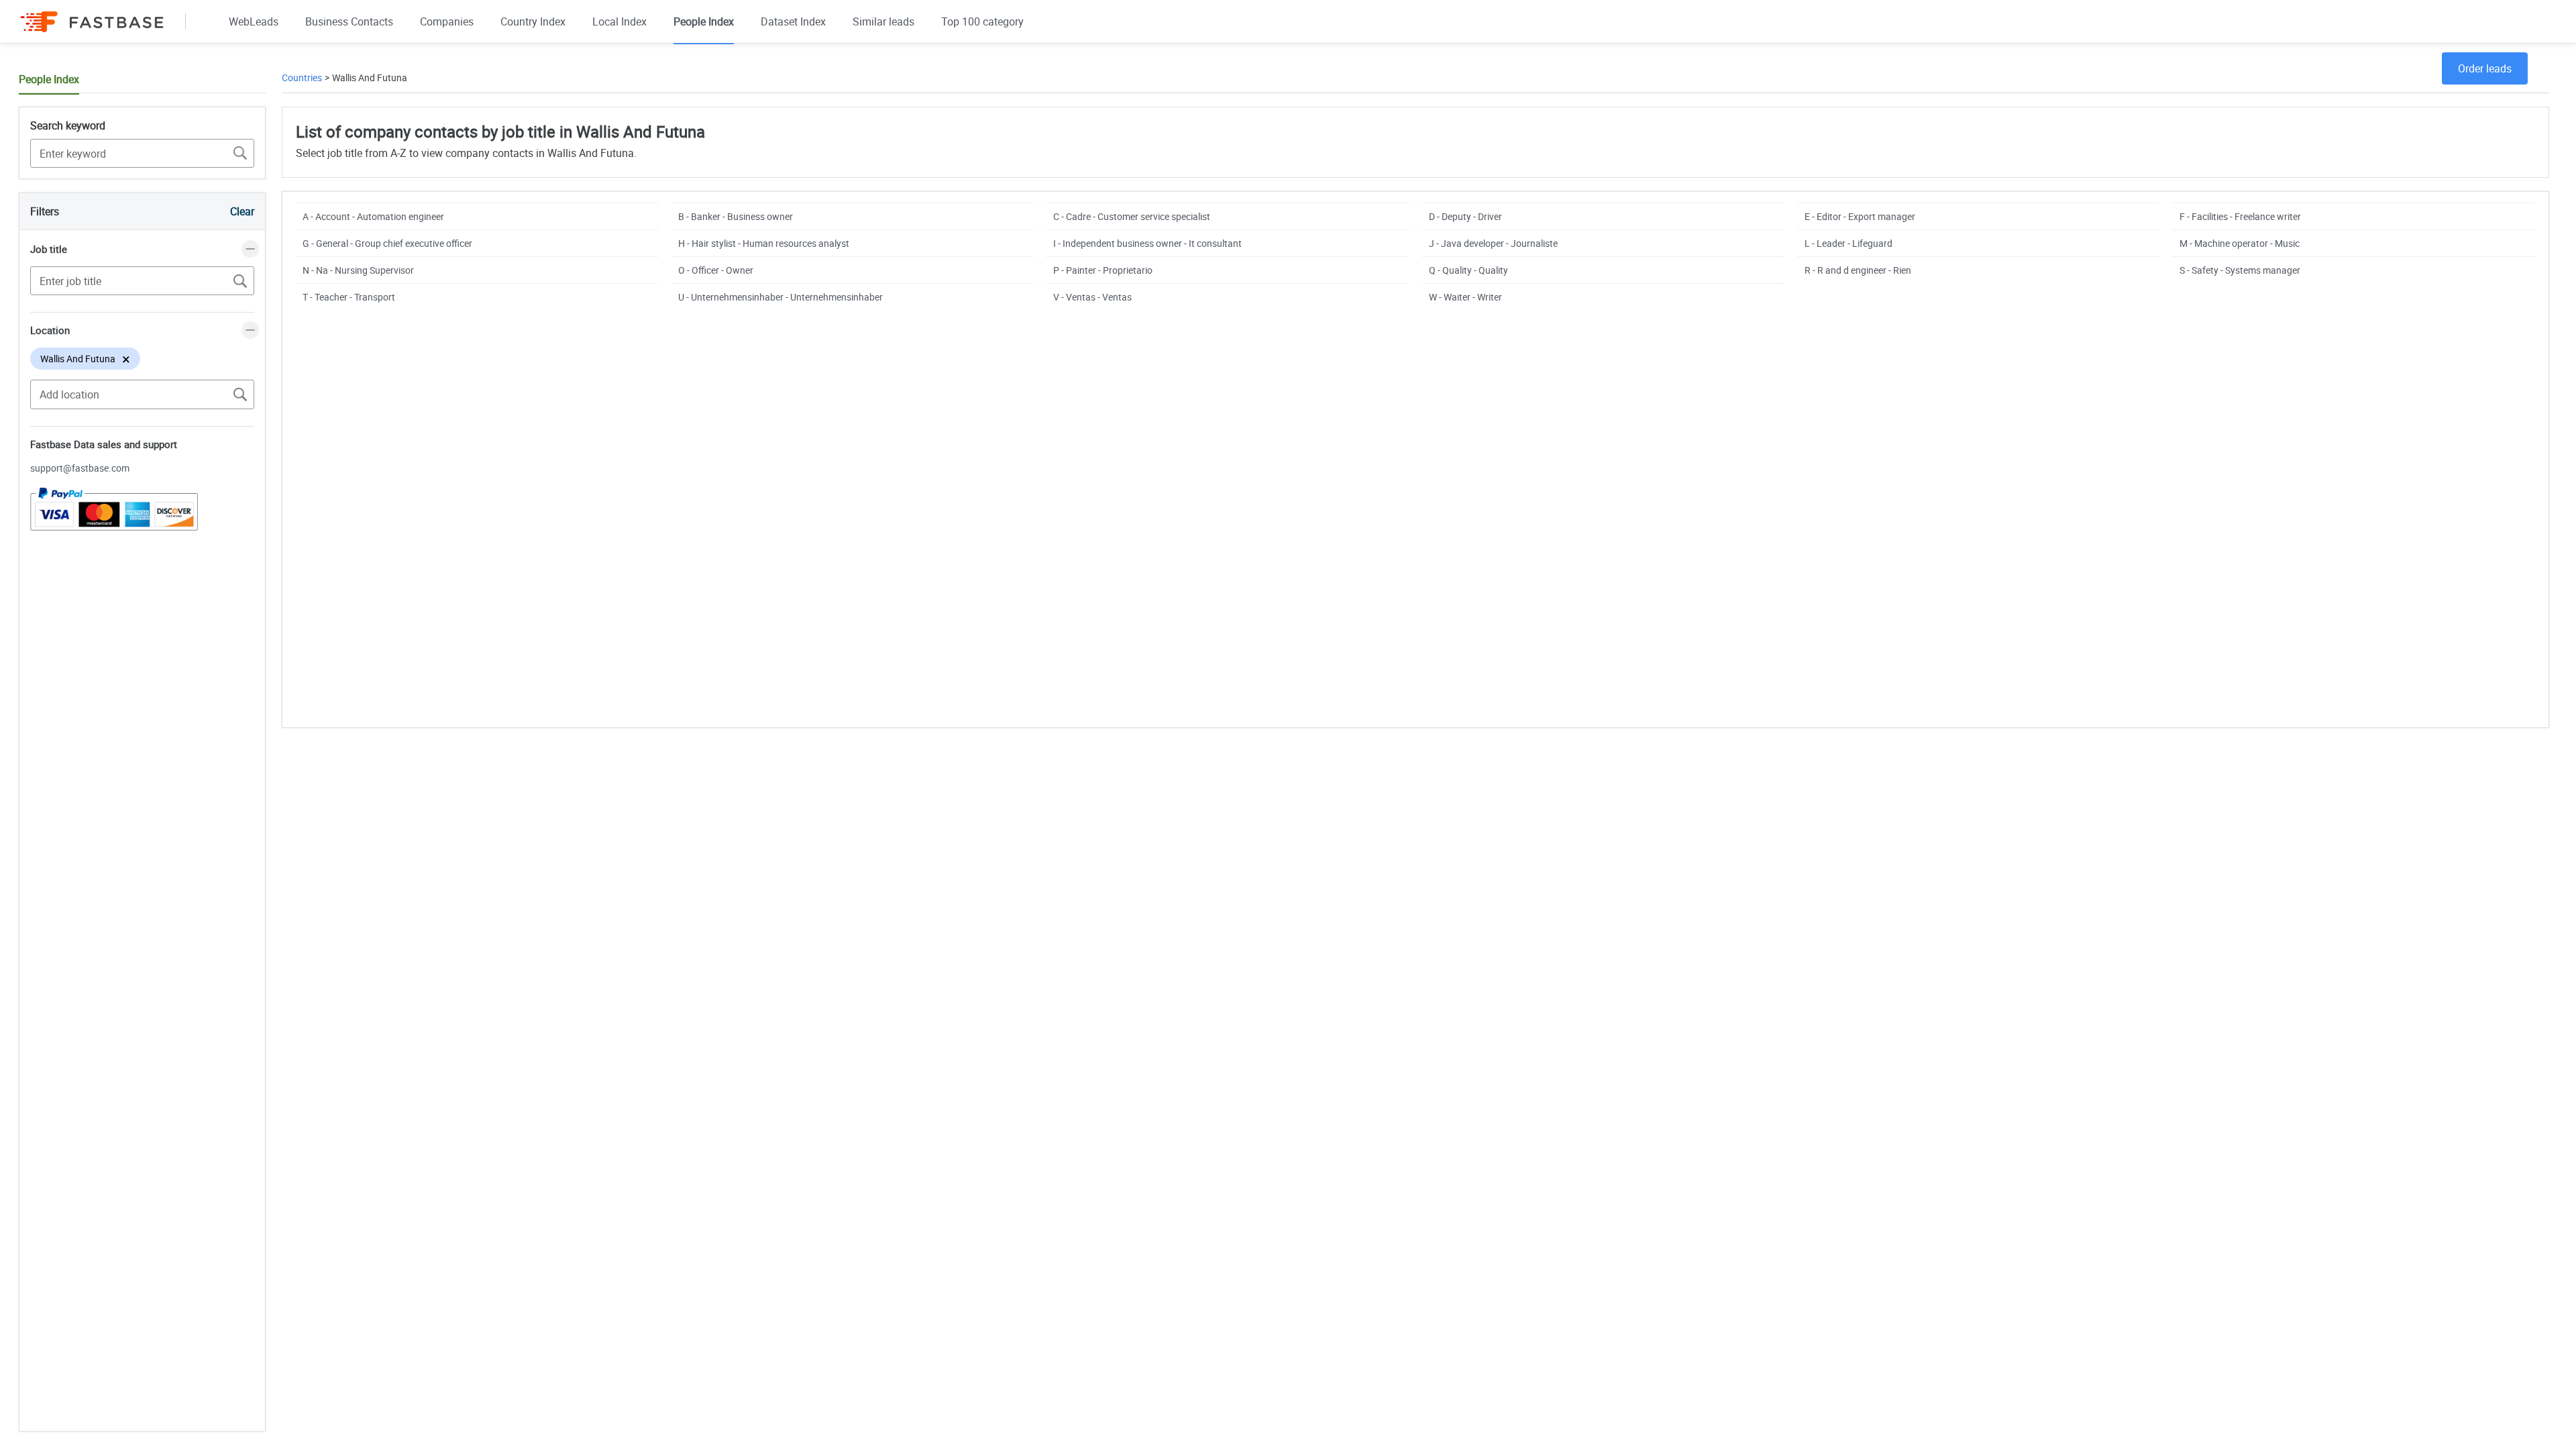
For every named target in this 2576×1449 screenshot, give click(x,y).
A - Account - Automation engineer (373, 216)
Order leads (2485, 68)
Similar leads (883, 21)
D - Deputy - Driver (1465, 216)
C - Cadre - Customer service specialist (1132, 216)
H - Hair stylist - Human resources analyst (764, 243)
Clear (242, 211)
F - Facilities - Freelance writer (2240, 216)
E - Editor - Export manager (1860, 216)
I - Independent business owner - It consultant (1147, 243)
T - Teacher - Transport (349, 297)
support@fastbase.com (80, 468)
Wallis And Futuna (370, 77)
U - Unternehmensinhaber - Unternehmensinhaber (781, 297)
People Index (704, 21)
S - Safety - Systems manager (2240, 270)
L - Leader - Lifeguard (1848, 243)
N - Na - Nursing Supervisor (358, 270)
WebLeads (254, 21)
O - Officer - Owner (716, 270)
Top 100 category (982, 21)
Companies (447, 21)
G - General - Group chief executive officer (387, 243)
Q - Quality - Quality (1468, 270)
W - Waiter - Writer (1465, 297)
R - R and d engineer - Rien (1858, 270)
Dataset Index (793, 21)
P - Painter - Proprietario (1103, 270)
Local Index (620, 21)
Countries (302, 77)
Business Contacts (349, 21)
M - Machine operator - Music (2240, 243)
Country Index (533, 21)
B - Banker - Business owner (736, 216)
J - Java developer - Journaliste (1493, 243)
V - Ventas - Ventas (1092, 297)
